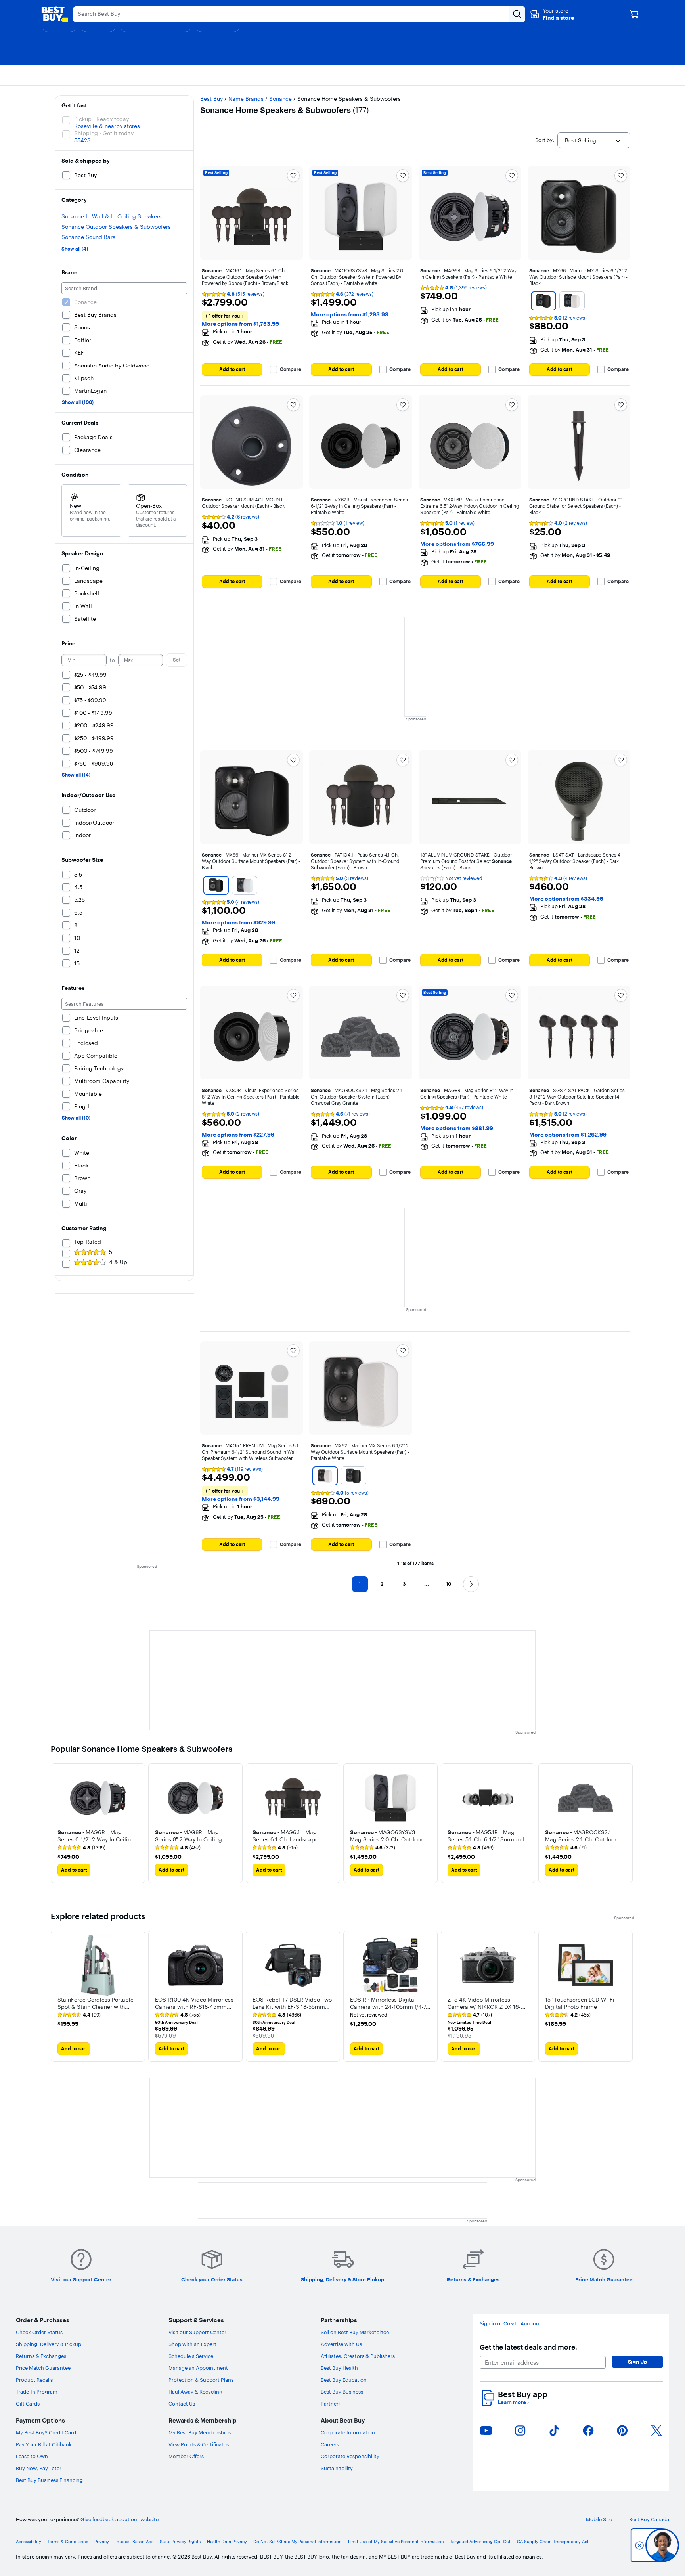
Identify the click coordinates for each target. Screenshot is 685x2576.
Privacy (102, 2542)
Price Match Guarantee (43, 2368)
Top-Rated (88, 1242)
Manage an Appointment (198, 2368)
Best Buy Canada (649, 2520)
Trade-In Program (37, 2392)
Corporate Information (348, 2432)
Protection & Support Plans (201, 2380)
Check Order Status (39, 2332)
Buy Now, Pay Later (39, 2468)
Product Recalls (34, 2380)
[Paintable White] (572, 301)
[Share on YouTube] (486, 2431)
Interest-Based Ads (134, 2542)
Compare (291, 369)
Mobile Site (599, 2520)
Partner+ (331, 2404)
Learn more (513, 2402)
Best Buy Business (342, 2392)
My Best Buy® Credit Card (46, 2432)
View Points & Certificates (199, 2444)
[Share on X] (656, 2431)
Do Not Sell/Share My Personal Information (298, 2542)
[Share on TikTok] (554, 2431)
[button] (552, 14)
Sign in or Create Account (510, 2324)
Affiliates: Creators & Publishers (358, 2356)
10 (449, 1584)
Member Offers (186, 2456)
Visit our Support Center (197, 2332)
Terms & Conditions (68, 2542)
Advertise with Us (341, 2344)
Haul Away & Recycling (195, 2392)
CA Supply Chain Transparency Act (553, 2542)
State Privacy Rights (180, 2542)
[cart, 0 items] (634, 14)
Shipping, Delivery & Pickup (49, 2344)
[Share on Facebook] (588, 2431)
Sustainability (337, 2468)
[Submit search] (517, 14)
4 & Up (118, 1262)
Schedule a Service (191, 2356)
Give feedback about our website (120, 2520)
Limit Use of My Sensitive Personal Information (396, 2542)
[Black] (543, 301)
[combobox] (594, 140)
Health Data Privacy (227, 2542)
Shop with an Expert (192, 2344)
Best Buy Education (344, 2380)
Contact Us (182, 2404)
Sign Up (637, 2362)
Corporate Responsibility (350, 2456)
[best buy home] (55, 14)
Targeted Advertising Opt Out (480, 2542)
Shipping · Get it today (104, 133)
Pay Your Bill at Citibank (44, 2444)
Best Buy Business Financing (49, 2480)
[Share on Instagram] (520, 2431)
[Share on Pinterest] (622, 2431)
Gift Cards (28, 2404)
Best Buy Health (339, 2368)
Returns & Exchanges (41, 2356)
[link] (81, 1848)
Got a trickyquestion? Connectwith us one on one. (609, 2545)
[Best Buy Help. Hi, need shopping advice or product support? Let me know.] (662, 2545)
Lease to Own (32, 2456)
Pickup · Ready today (101, 119)
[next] (628, 1823)
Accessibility (29, 2542)
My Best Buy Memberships (200, 2432)
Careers (330, 2444)
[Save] (293, 176)
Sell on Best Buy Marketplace (355, 2332)
